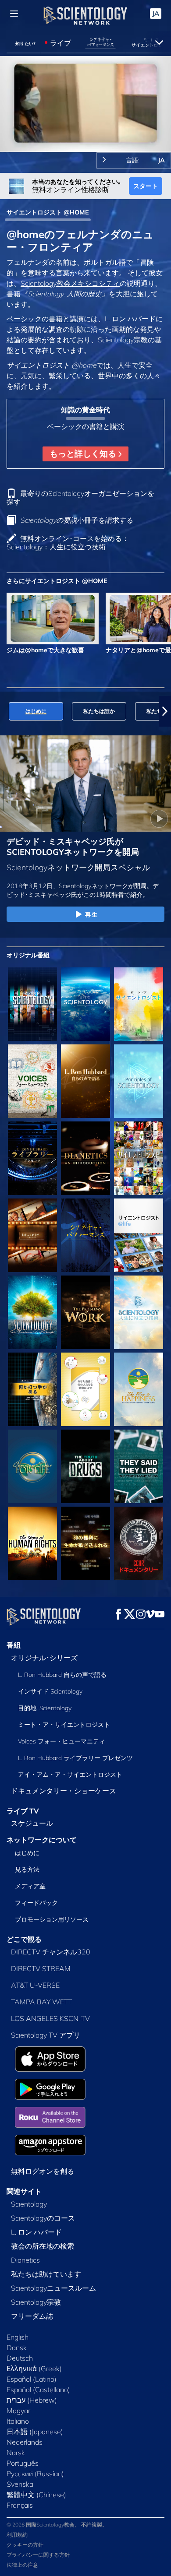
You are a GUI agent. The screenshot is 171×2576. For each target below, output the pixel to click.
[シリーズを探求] (32, 1004)
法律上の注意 (22, 2565)
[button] (6, 711)
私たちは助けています (46, 2274)
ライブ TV (23, 1811)
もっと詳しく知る (84, 453)
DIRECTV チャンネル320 (51, 1952)
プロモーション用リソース (52, 1919)
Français (20, 2505)
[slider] (85, 133)
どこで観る (24, 1939)
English (18, 2337)
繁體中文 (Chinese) (36, 2495)
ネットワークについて (42, 1840)
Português (23, 2463)
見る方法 (27, 1870)
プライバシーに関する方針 (38, 2555)
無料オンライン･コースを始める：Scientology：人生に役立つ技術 (68, 543)
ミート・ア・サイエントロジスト (64, 1725)
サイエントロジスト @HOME (48, 212)
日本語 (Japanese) (35, 2432)
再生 (91, 914)
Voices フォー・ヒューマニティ (62, 1741)
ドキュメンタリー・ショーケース (64, 1791)
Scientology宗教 (36, 2302)
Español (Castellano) (38, 2390)
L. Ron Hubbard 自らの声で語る (62, 1675)
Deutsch (20, 2358)
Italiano (18, 2421)
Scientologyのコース (43, 2218)
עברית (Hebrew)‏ (32, 2400)
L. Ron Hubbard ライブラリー (75, 1758)
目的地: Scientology (45, 1708)
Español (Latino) (32, 2379)
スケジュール (32, 1823)
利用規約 (17, 2535)
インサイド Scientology (50, 1691)
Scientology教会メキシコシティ (70, 283)
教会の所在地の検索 (43, 2246)
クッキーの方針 (25, 2545)
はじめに (27, 1853)
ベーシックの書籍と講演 (45, 319)
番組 (14, 1645)
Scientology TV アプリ (46, 2035)
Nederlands (25, 2442)
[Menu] (14, 14)
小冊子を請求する (77, 520)
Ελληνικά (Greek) (34, 2369)
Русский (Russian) (35, 2474)
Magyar (18, 2411)
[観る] (139, 1081)
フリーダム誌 (32, 2316)
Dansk (17, 2348)
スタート (146, 186)
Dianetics (25, 2260)
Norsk (16, 2453)
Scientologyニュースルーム (53, 2288)
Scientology (29, 2204)
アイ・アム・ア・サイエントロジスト (70, 1775)
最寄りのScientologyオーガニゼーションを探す (80, 497)
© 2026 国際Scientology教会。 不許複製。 (57, 2525)
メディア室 (30, 1886)
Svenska (20, 2484)
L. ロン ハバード (36, 2232)
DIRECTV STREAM (41, 1968)
